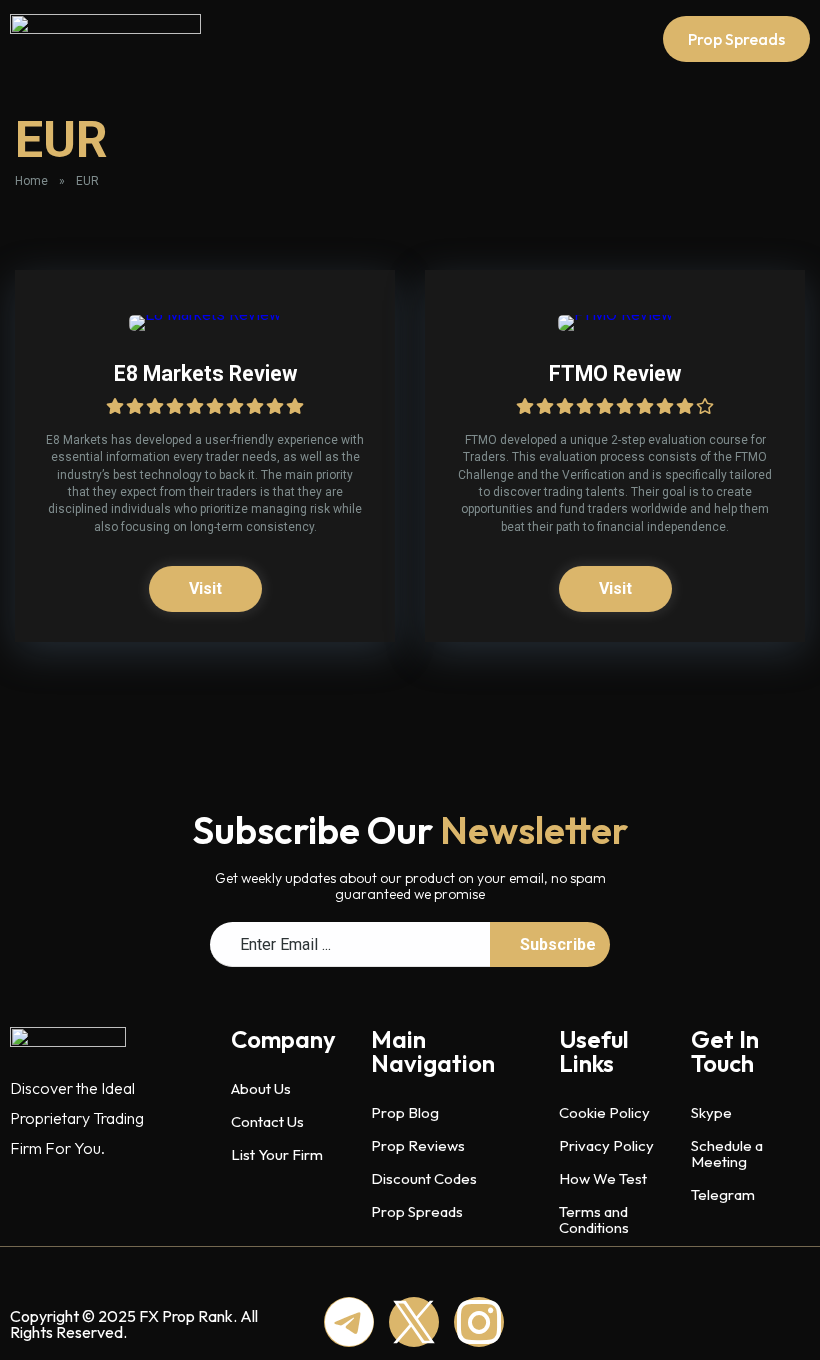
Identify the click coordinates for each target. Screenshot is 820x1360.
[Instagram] (479, 1322)
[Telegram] (349, 1322)
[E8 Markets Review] (205, 314)
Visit (205, 588)
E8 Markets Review (205, 373)
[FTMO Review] (615, 314)
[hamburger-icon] (531, 39)
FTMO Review (615, 373)
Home (31, 181)
